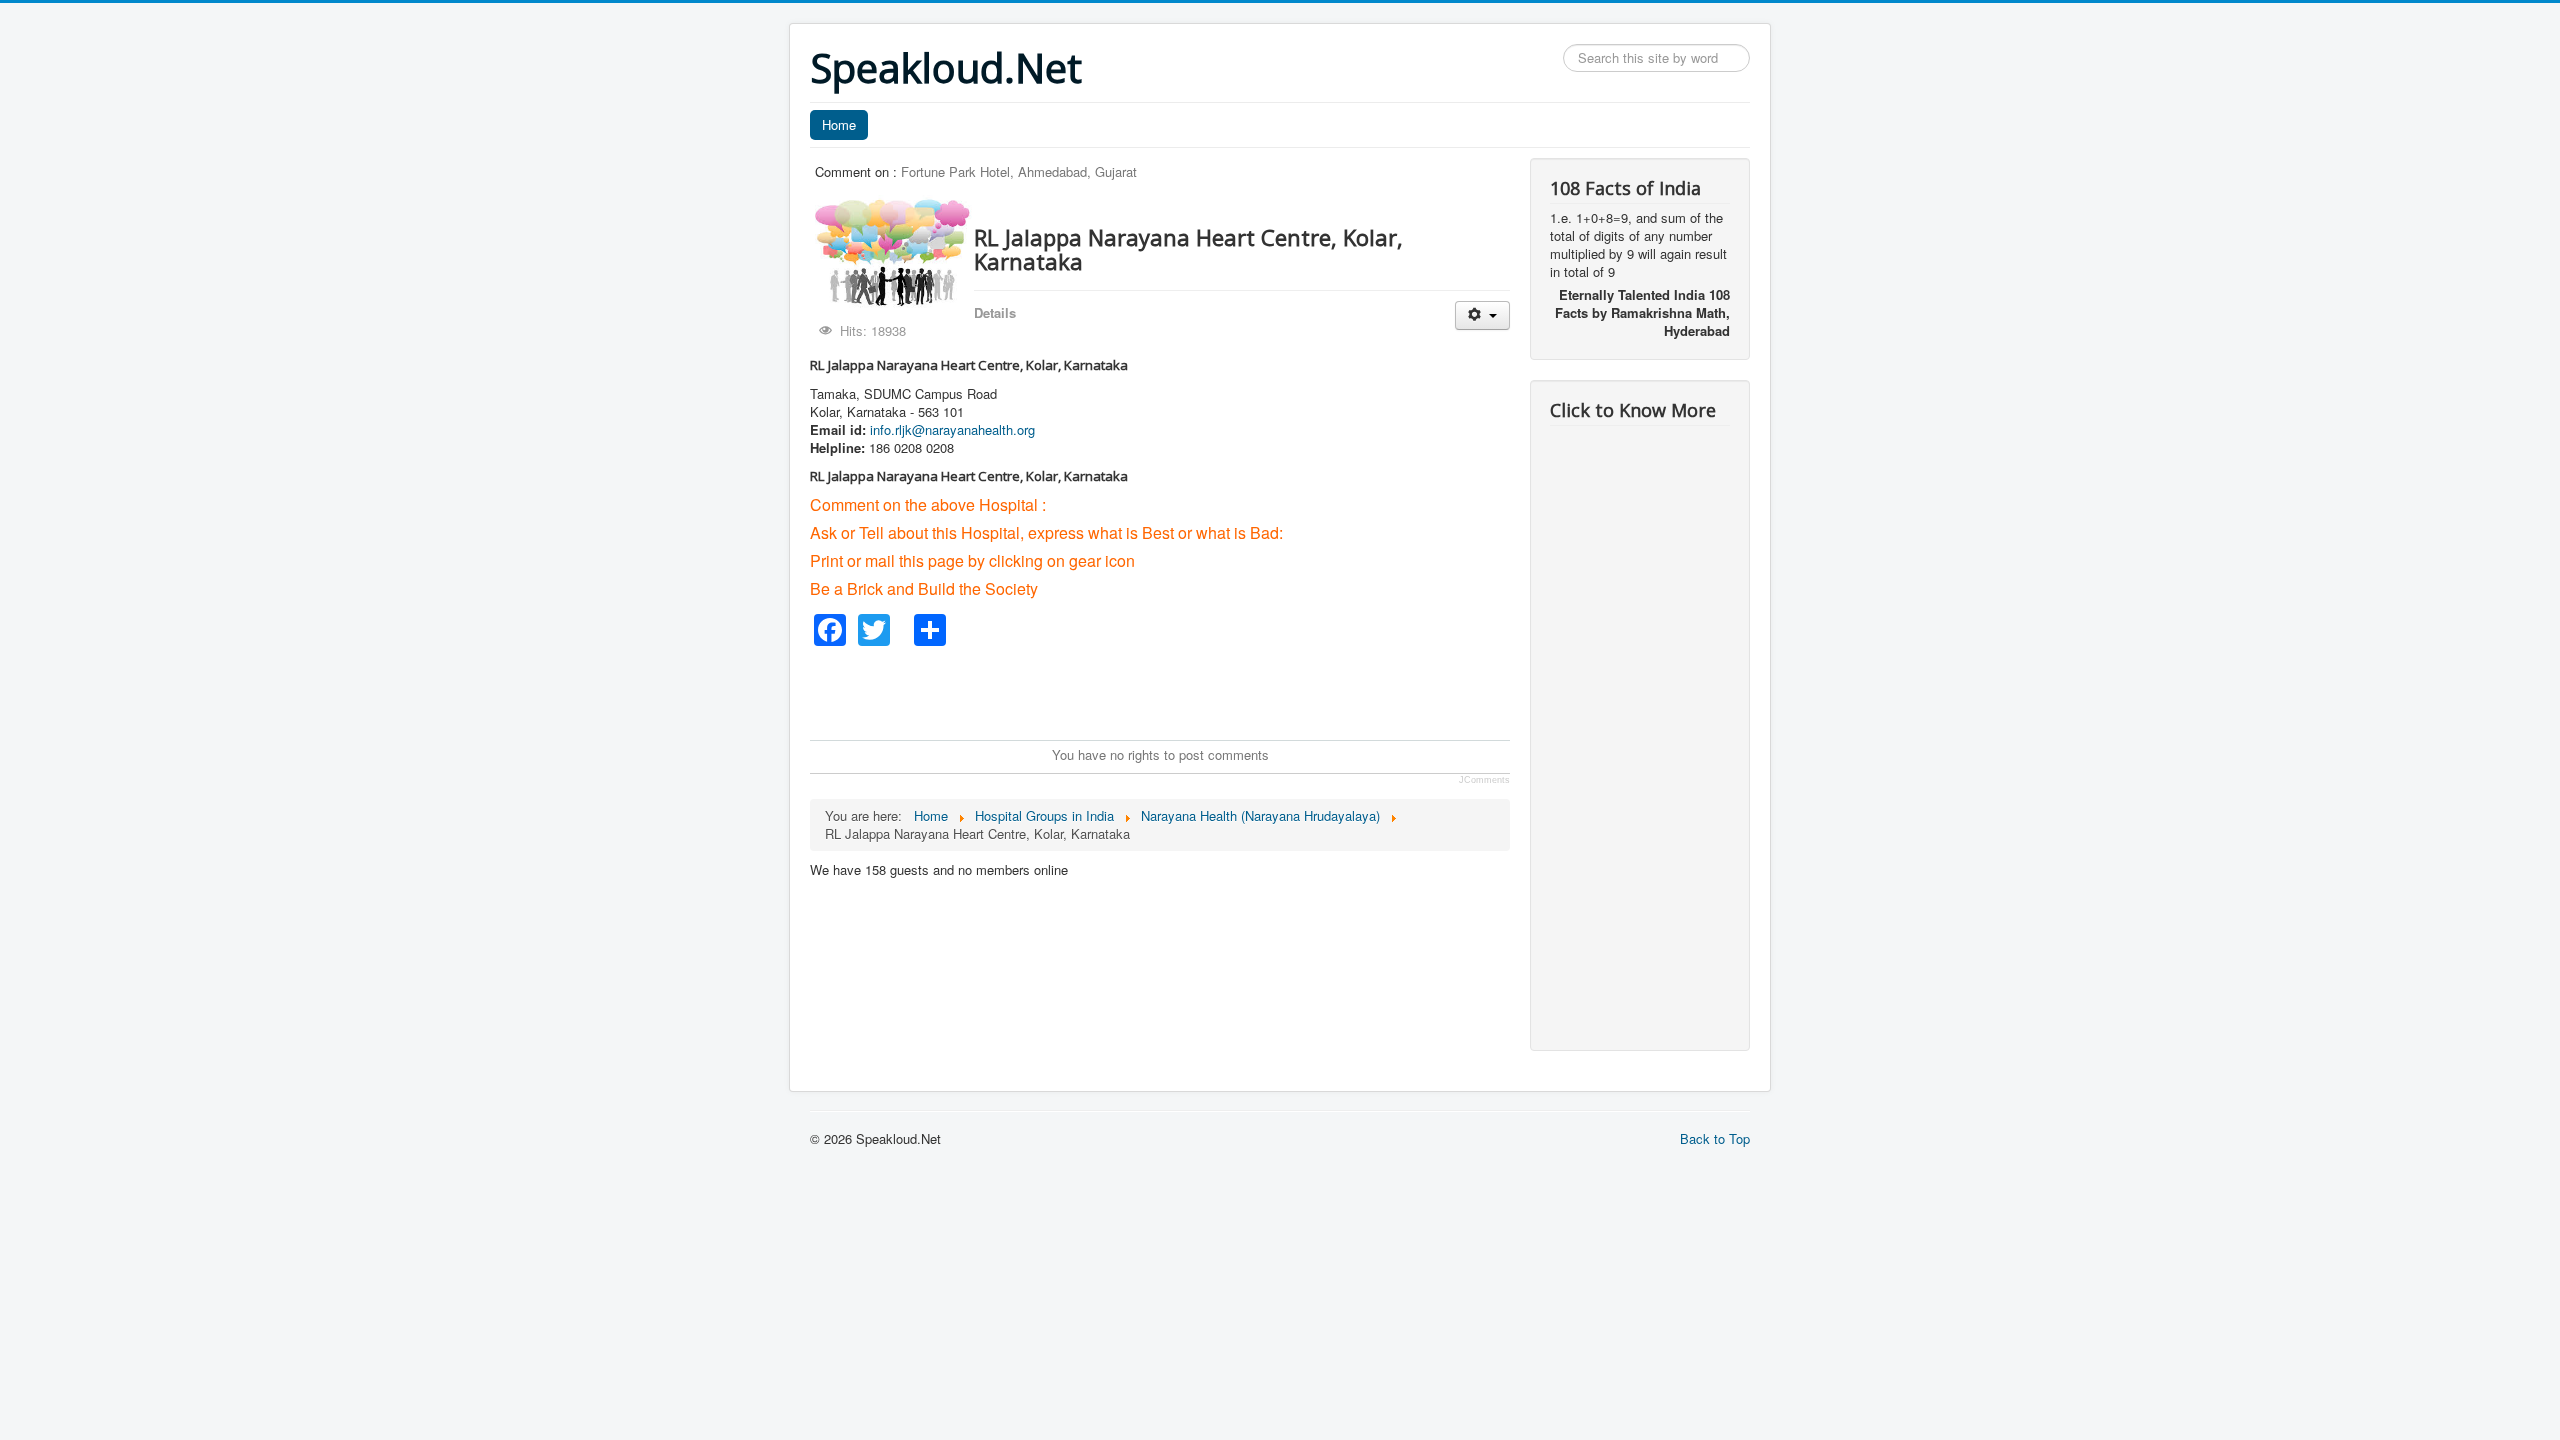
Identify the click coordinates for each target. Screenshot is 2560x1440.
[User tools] (1482, 315)
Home (839, 124)
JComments (1484, 780)
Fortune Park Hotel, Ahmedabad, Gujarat (1019, 171)
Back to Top (1715, 1138)
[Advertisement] (1174, 691)
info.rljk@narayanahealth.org (952, 429)
